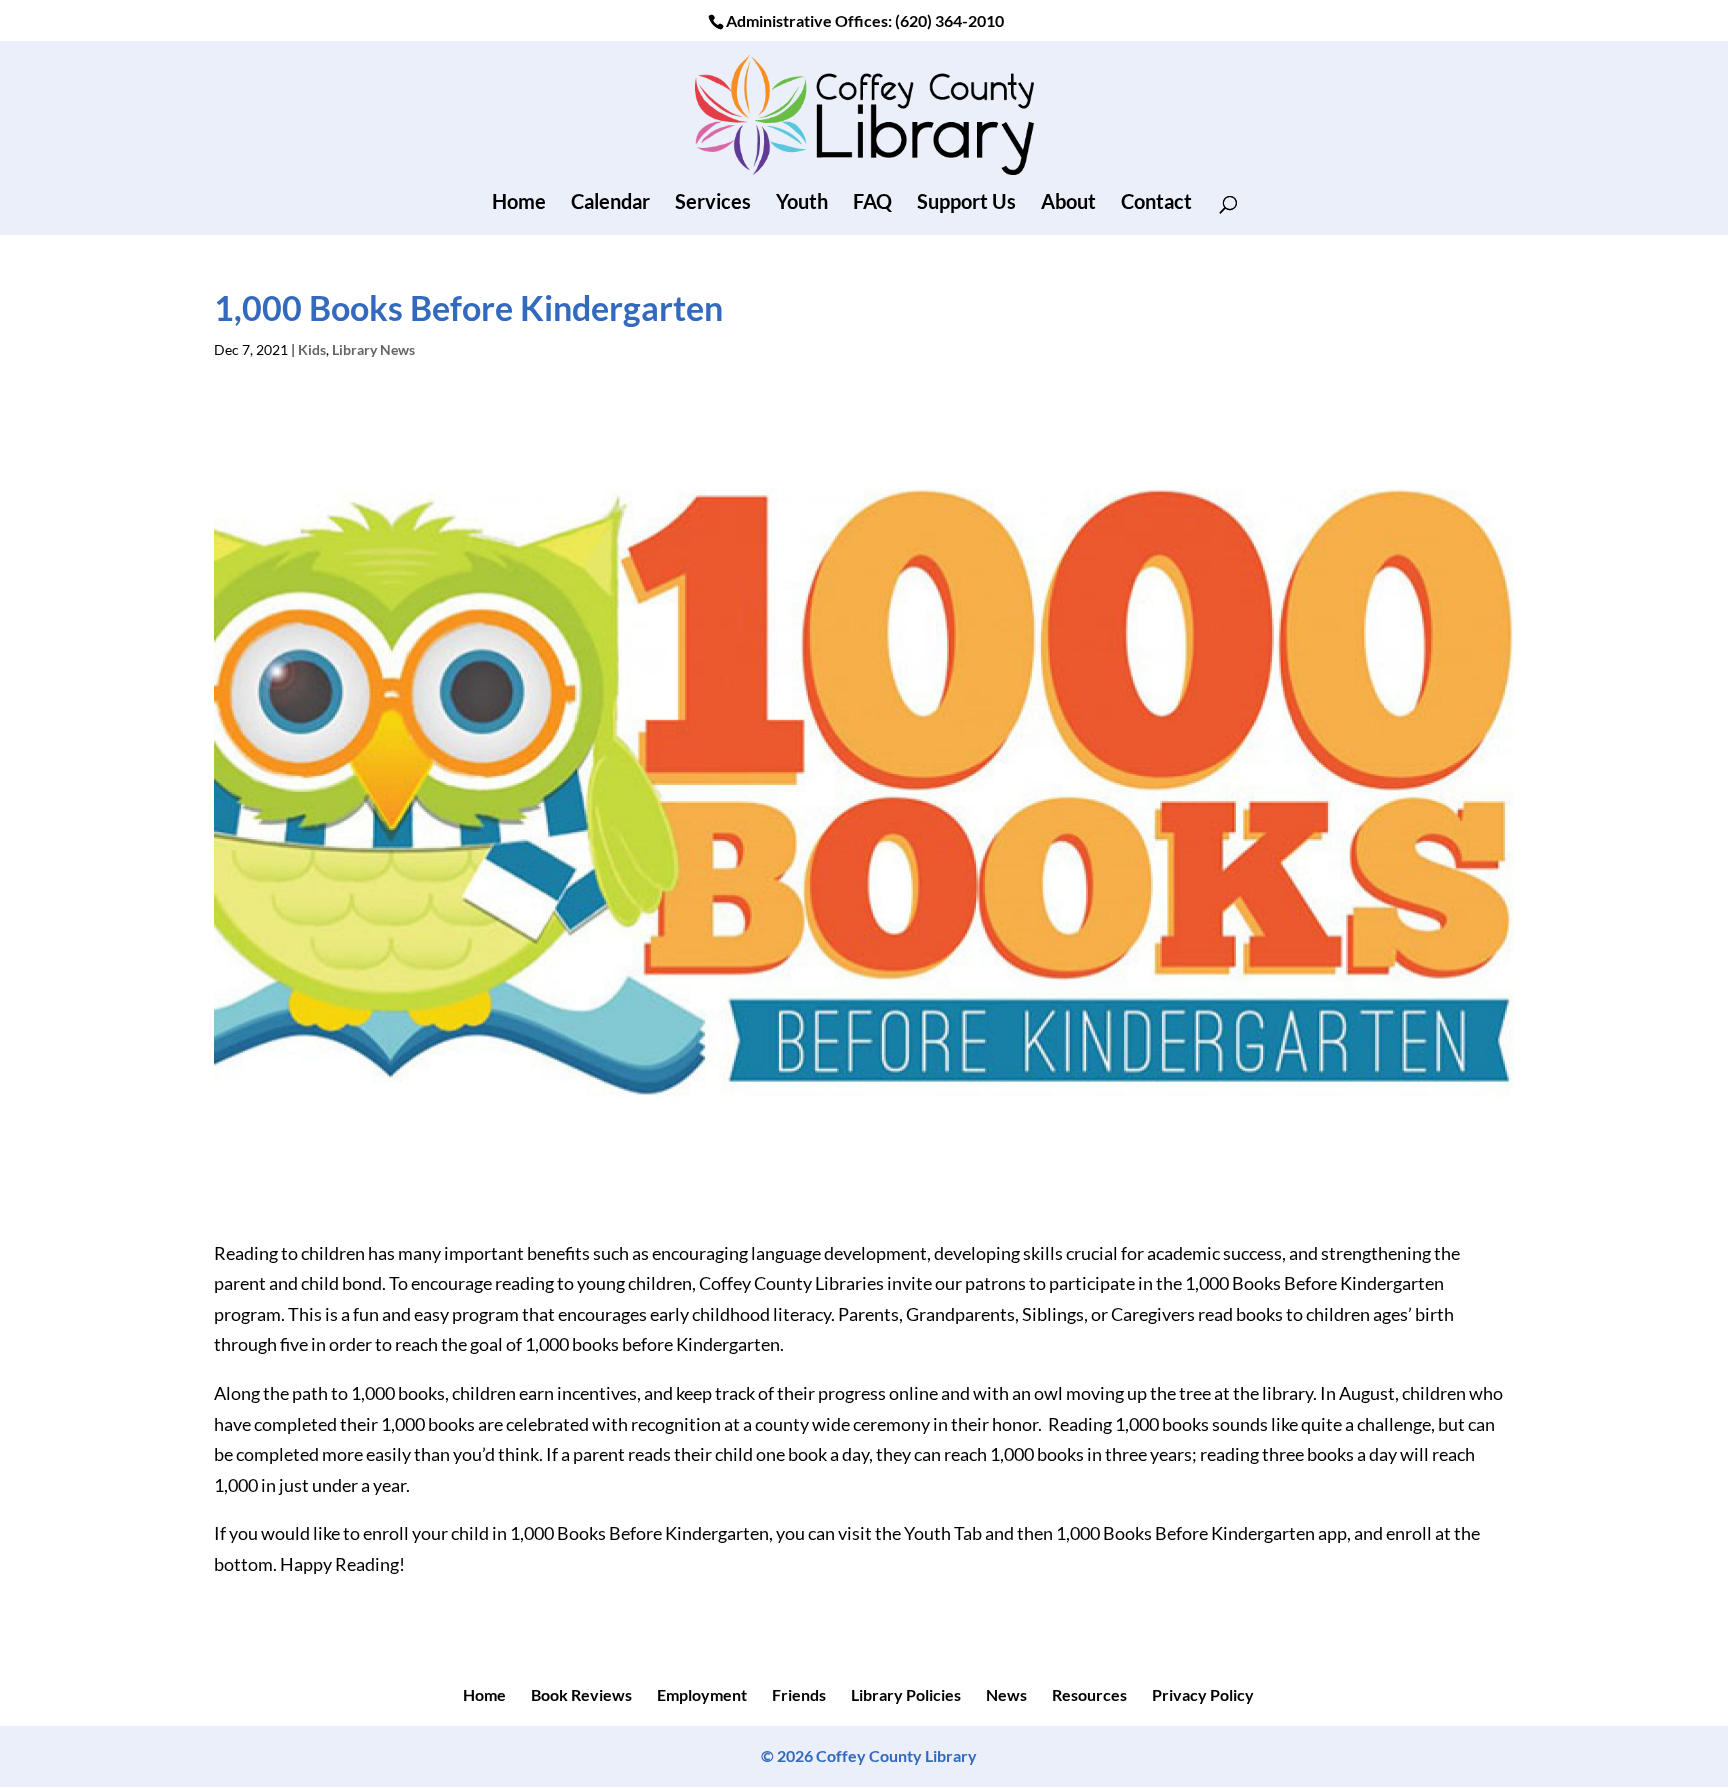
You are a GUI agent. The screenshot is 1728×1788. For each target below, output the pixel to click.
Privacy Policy (1203, 1694)
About (1068, 203)
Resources (1089, 1694)
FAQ (872, 203)
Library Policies (906, 1694)
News (1006, 1694)
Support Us (966, 203)
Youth (802, 203)
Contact (1156, 203)
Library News (373, 349)
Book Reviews (581, 1694)
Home (519, 203)
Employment (702, 1694)
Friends (799, 1694)
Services (713, 203)
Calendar (610, 203)
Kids (312, 349)
